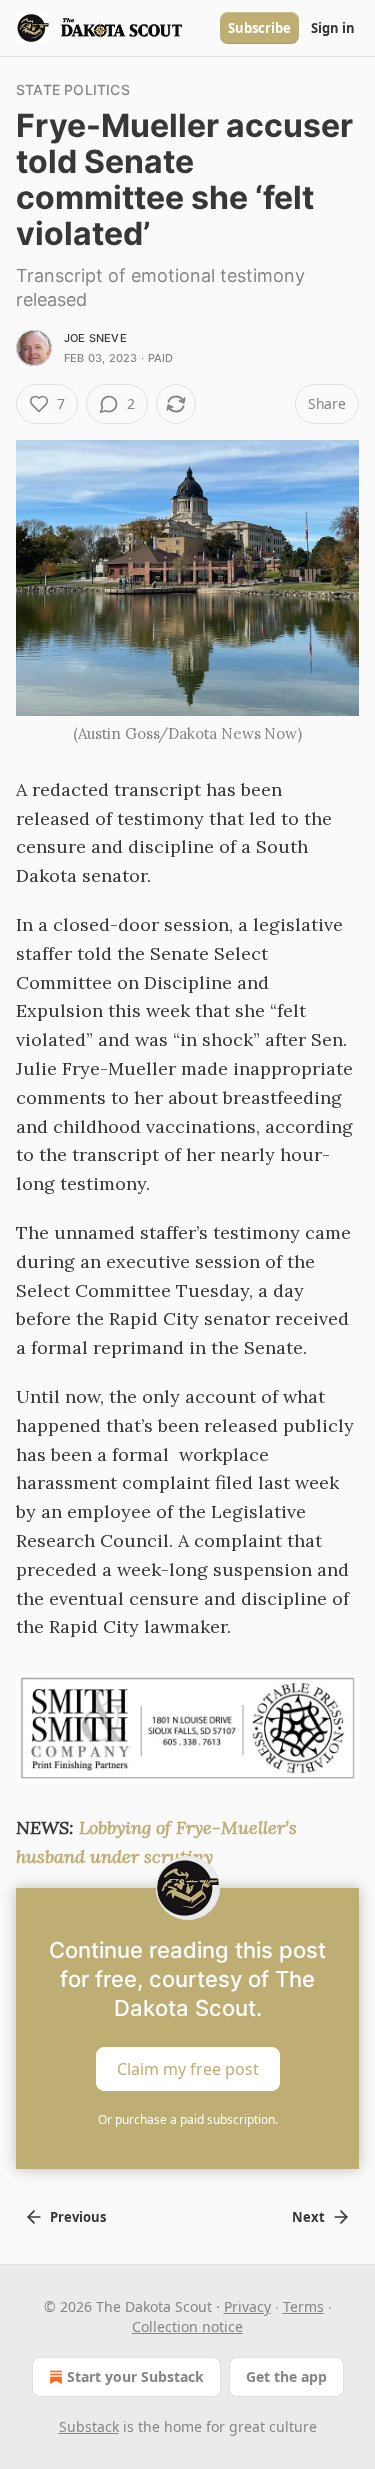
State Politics (73, 89)
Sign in (333, 28)
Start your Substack (135, 2376)
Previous (78, 2217)
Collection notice (187, 2326)
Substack (89, 2426)
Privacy (247, 2306)
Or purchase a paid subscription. (188, 2119)
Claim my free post (188, 2069)
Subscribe (259, 28)
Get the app (286, 2376)
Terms (303, 2306)
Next (308, 2217)
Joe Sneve (95, 338)
